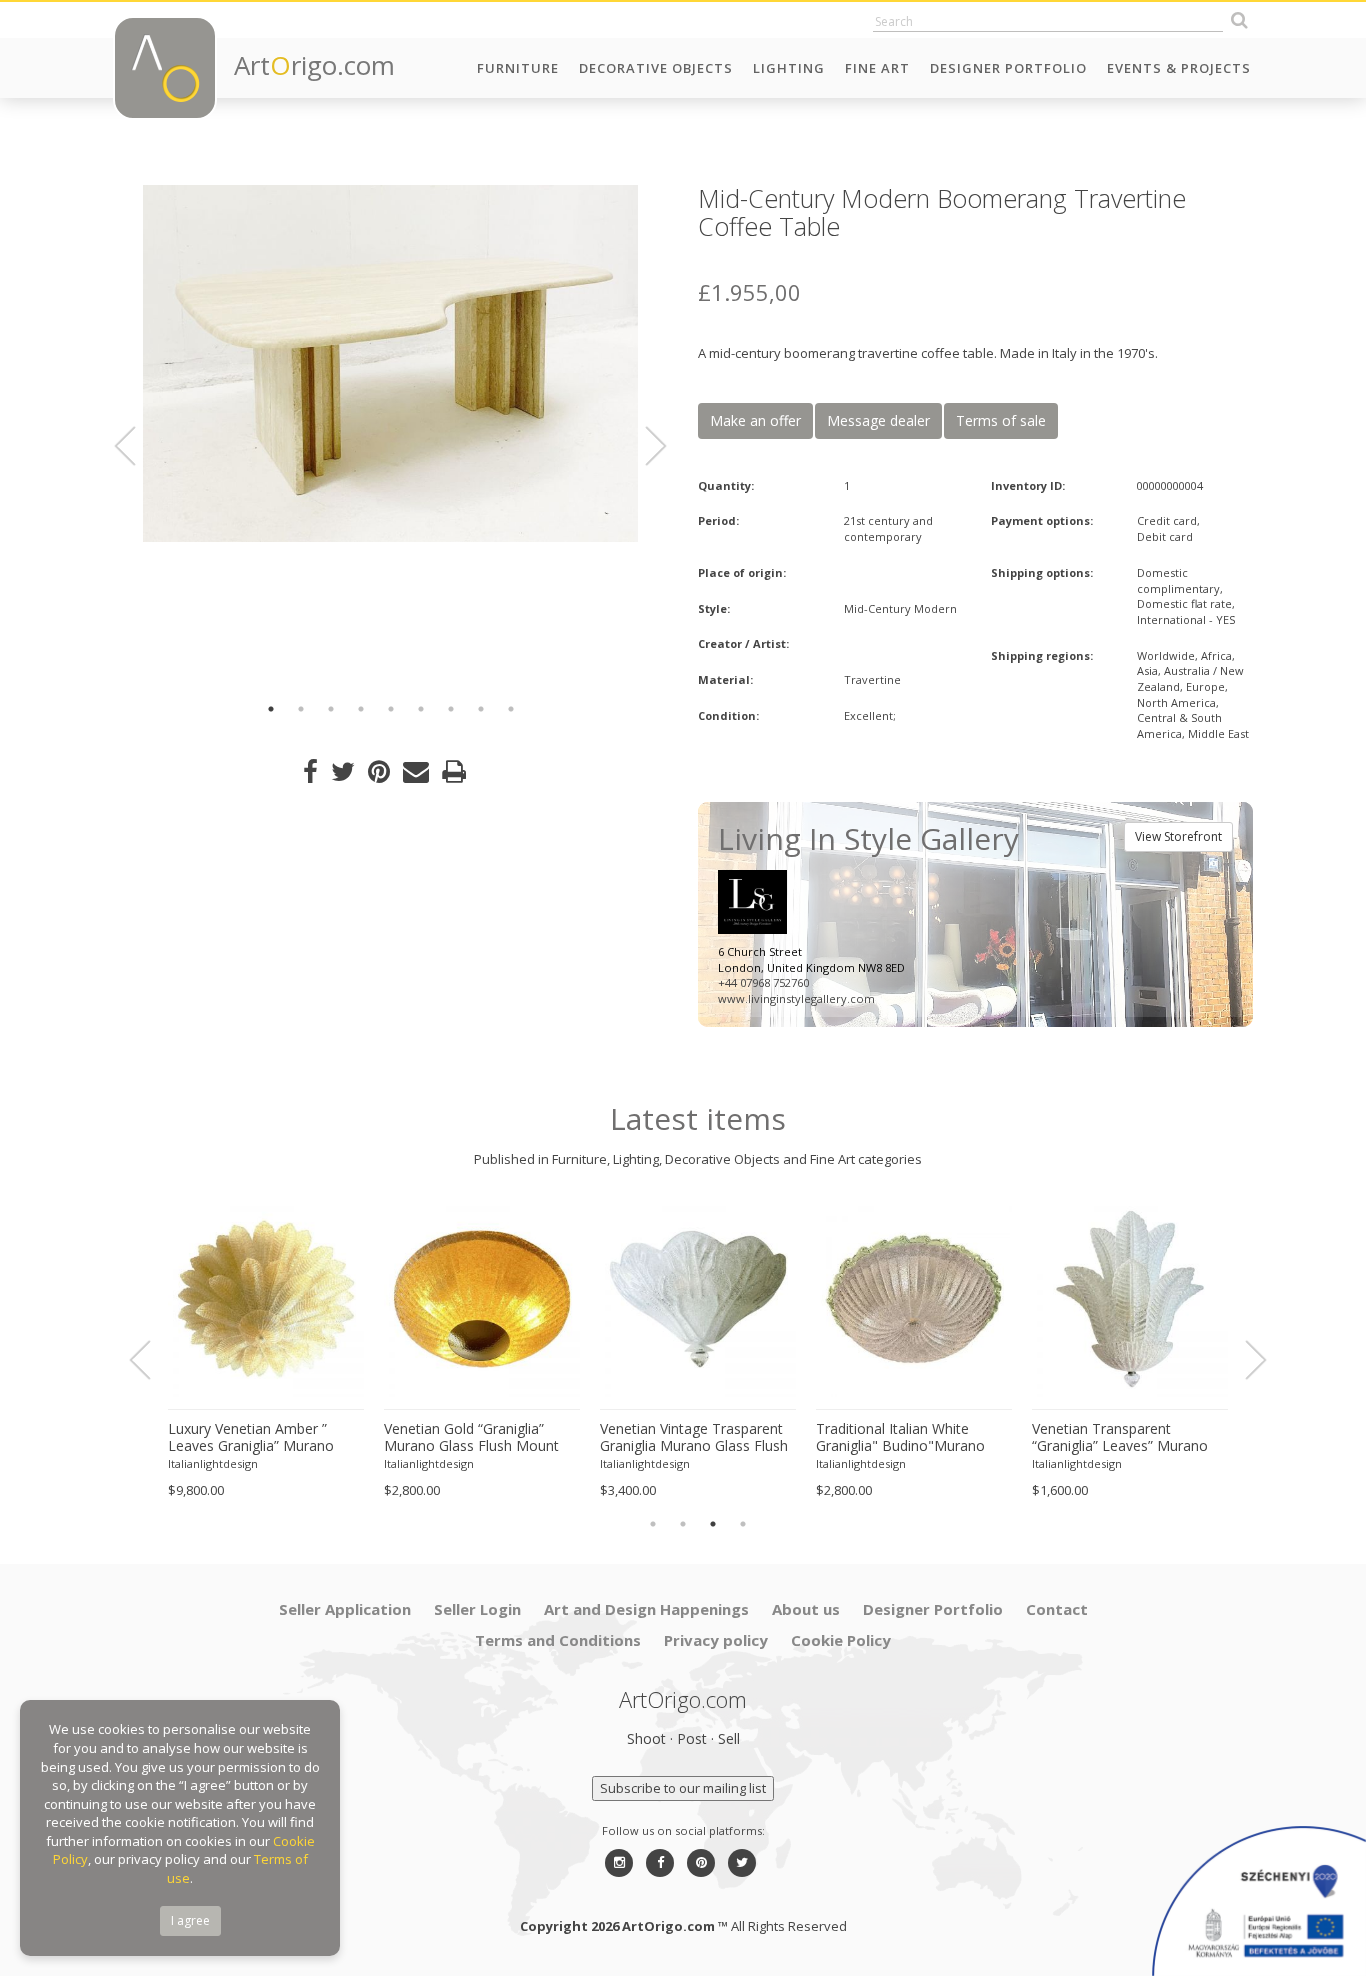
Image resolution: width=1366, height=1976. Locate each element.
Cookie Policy (841, 1640)
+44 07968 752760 (763, 982)
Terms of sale (1001, 420)
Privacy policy (716, 1640)
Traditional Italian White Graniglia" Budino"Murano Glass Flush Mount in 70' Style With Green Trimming (912, 1438)
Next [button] (644, 446)
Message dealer (878, 420)
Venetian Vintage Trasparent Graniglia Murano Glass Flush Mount (694, 1438)
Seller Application (345, 1609)
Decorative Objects (656, 68)
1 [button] (271, 709)
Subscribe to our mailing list (683, 1788)
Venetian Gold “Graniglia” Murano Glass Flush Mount (471, 1437)
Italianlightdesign (213, 1463)
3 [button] (331, 709)
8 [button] (481, 709)
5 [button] (391, 709)
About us (806, 1609)
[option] (390, 363)
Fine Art (877, 68)
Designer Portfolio (1008, 68)
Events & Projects (1179, 68)
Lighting (789, 68)
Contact (1057, 1609)
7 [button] (451, 709)
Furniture (518, 68)
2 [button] (301, 709)
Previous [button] (137, 446)
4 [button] (361, 709)
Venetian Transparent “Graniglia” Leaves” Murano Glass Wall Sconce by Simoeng (1120, 1438)
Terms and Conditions (558, 1640)
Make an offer (755, 420)
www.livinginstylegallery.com (796, 998)
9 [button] (511, 709)
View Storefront (1178, 836)
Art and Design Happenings (646, 1609)
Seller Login (477, 1609)
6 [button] (421, 709)
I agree (190, 1920)
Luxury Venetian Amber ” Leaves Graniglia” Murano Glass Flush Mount (251, 1438)
